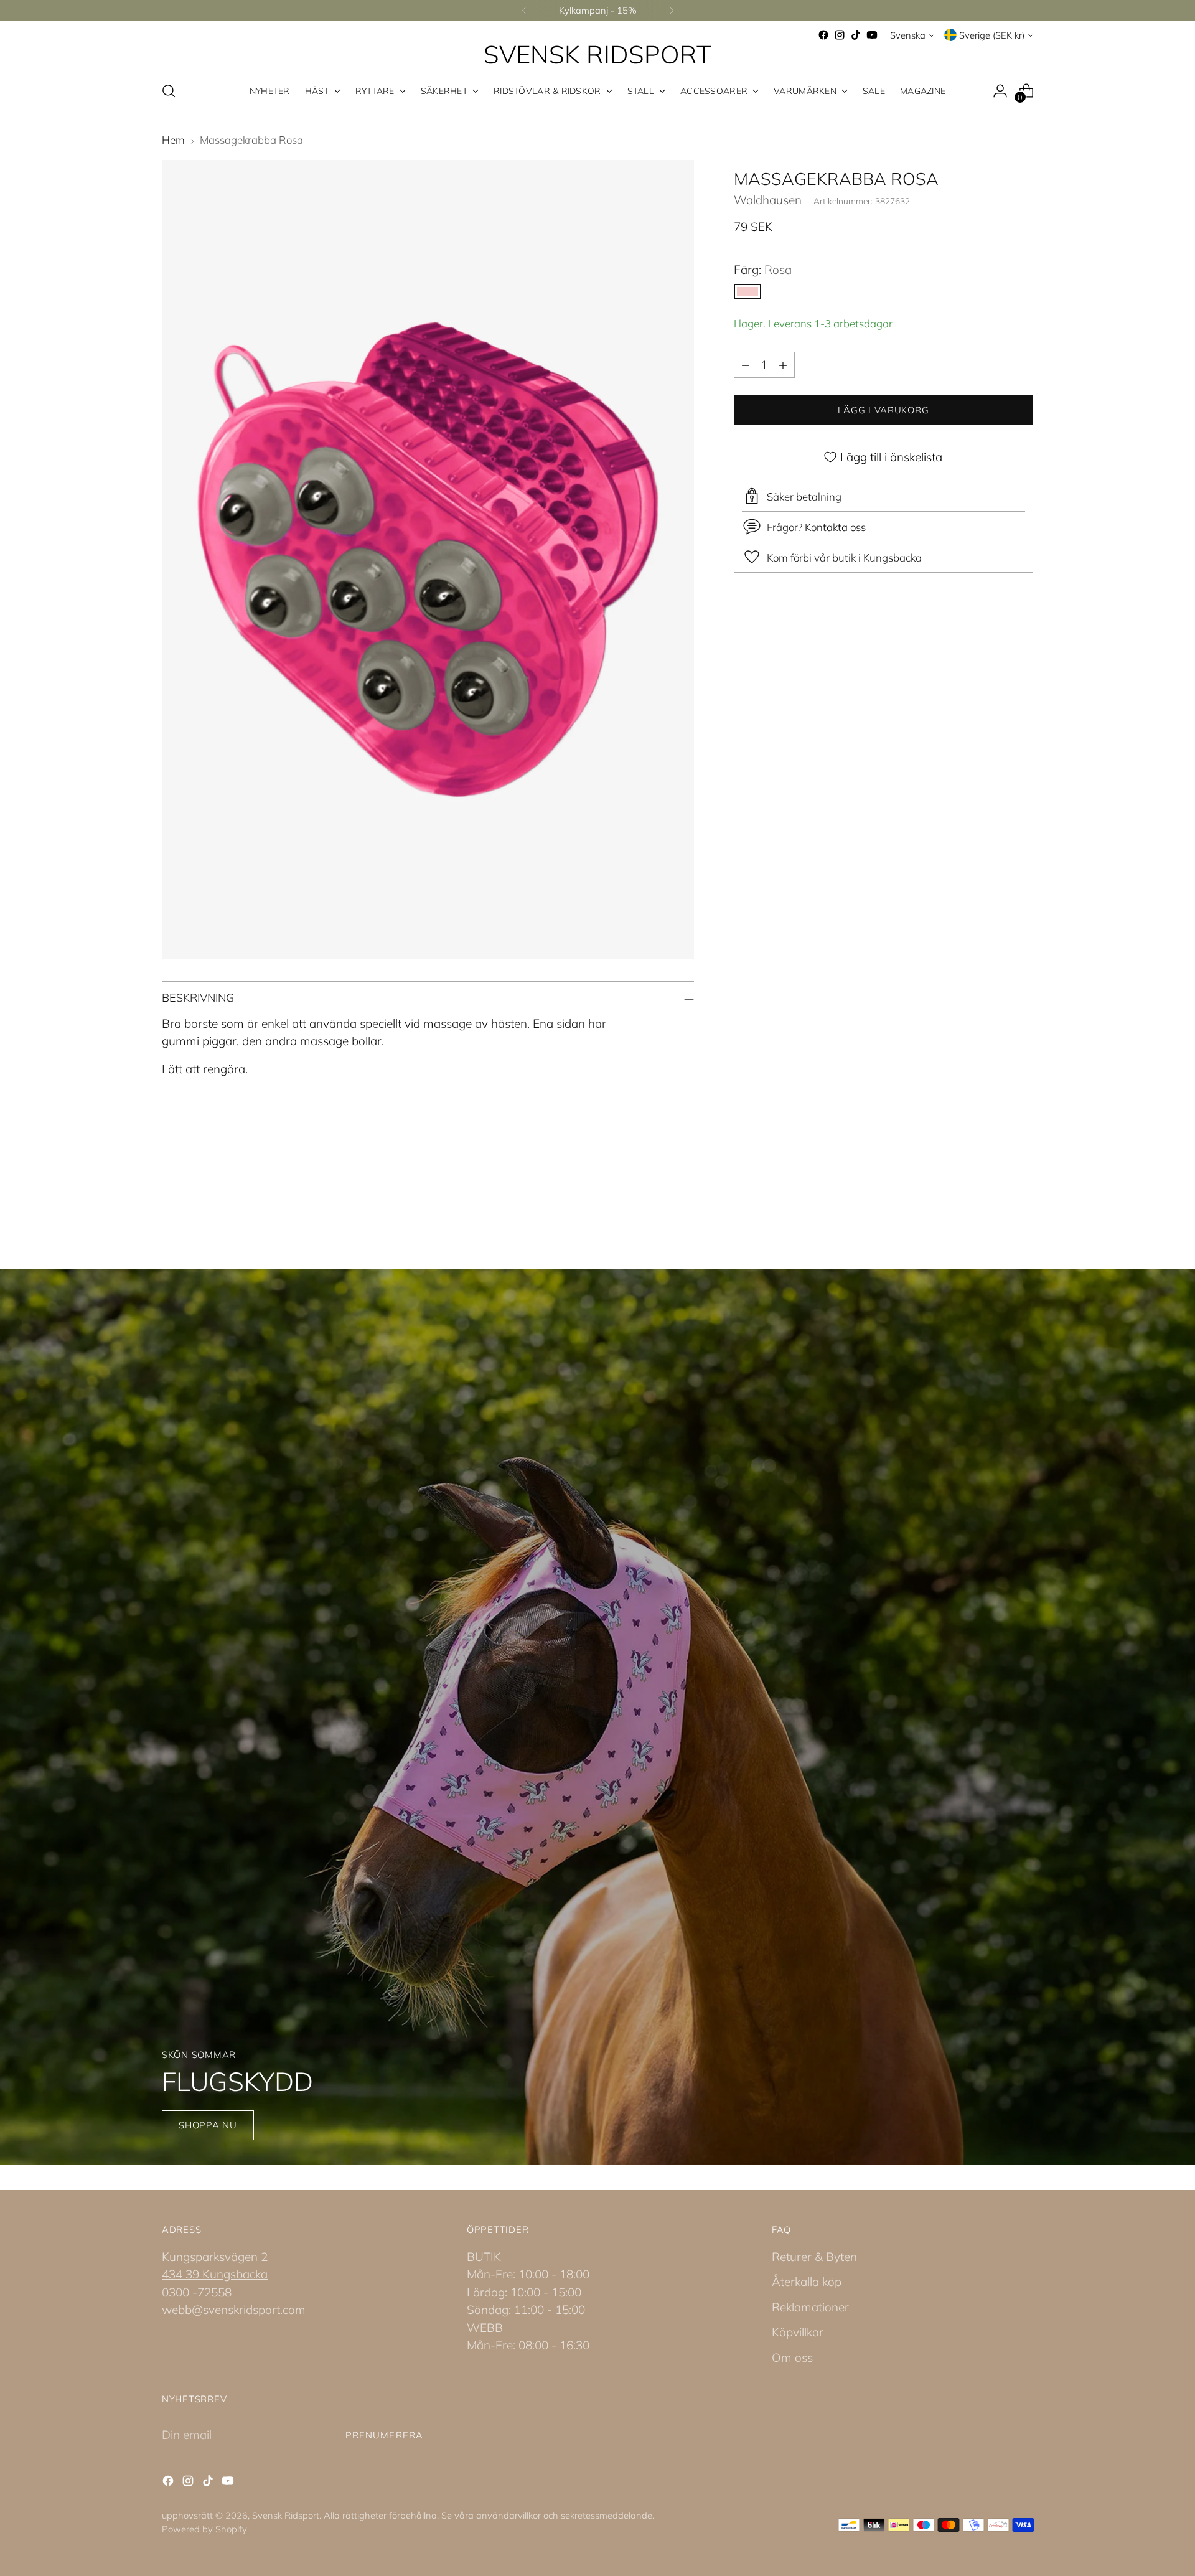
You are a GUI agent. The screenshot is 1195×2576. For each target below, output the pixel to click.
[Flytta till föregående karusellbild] (994, 1201)
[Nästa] (672, 11)
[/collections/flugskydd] (598, 1717)
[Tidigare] (524, 11)
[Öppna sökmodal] (169, 91)
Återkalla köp (807, 2282)
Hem (173, 140)
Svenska (908, 35)
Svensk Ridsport (286, 2515)
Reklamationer (810, 2307)
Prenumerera (384, 2435)
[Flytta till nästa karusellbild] (1023, 1201)
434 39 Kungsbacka (215, 2274)
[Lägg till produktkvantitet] (783, 365)
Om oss (792, 2357)
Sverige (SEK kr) (992, 35)
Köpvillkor (798, 2332)
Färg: (763, 270)
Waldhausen (768, 200)
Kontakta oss (835, 527)
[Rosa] (747, 292)
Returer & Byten (814, 2257)
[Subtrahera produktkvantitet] (746, 365)
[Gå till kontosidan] (1000, 91)
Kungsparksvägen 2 (215, 2257)
